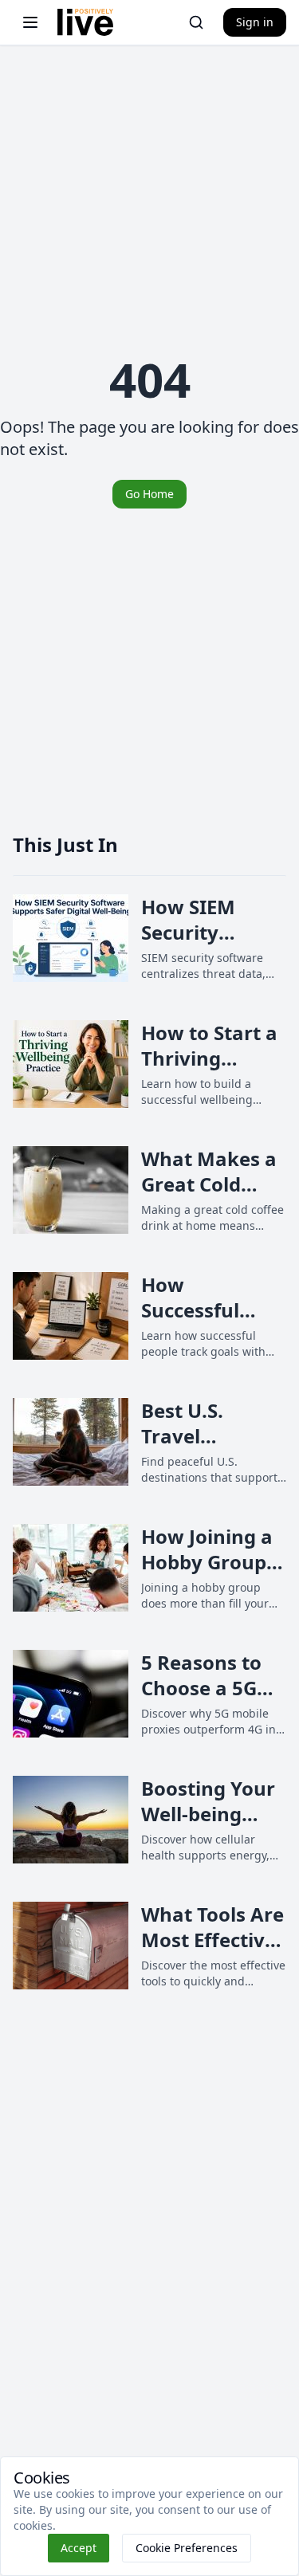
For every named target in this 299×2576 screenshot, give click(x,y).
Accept (79, 2548)
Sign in (255, 22)
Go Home (149, 494)
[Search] (196, 22)
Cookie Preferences (187, 2548)
